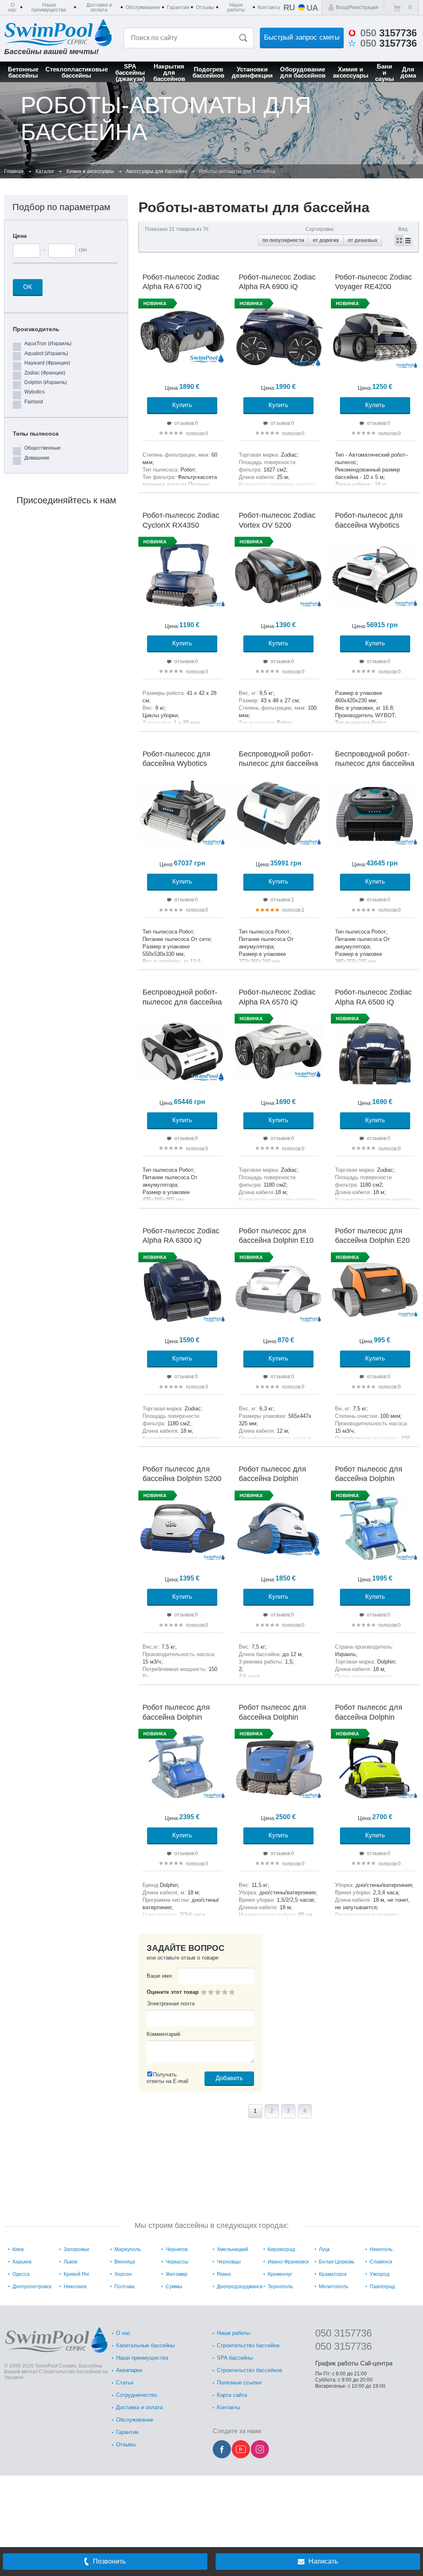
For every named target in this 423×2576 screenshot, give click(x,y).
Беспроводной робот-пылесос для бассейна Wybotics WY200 (375, 764)
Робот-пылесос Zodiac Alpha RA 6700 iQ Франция (181, 287)
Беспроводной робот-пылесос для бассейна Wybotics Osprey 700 (278, 764)
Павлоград (382, 2287)
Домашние (37, 458)
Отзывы (126, 2444)
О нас (123, 2333)
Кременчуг (280, 2274)
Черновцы (229, 2262)
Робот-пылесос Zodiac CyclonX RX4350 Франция (181, 525)
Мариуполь (128, 2249)
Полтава (125, 2287)
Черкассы (177, 2262)
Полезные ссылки (239, 2383)
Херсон (123, 2274)
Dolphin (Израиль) (46, 382)
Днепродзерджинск (240, 2287)
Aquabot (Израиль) (46, 353)
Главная (14, 171)
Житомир (177, 2274)
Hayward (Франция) (47, 363)
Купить (182, 405)
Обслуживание (135, 2420)
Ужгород (380, 2274)
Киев (18, 2249)
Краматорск (333, 2274)
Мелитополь (334, 2287)
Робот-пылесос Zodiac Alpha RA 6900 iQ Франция (277, 287)
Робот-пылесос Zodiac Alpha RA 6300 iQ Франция (181, 1241)
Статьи (125, 2383)
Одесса (21, 2274)
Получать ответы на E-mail (168, 2078)
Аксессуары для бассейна (157, 171)
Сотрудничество (137, 2395)
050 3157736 (343, 2333)
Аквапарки (129, 2370)
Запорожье (77, 2249)
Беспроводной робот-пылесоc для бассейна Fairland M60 (182, 1002)
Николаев (75, 2287)
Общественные (43, 448)
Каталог (45, 171)
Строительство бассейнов (250, 2370)
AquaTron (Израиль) (48, 344)
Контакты (228, 2407)
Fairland (34, 402)
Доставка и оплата (139, 2407)
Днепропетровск (32, 2287)
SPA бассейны (235, 2358)
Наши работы (233, 2333)
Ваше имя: (160, 1976)
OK (28, 287)
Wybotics (34, 392)
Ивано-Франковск (288, 2262)
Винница (125, 2262)
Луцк (324, 2249)
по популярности (283, 240)
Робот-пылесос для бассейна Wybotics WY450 (176, 764)
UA (312, 7)
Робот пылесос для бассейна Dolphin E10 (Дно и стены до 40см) (277, 1241)
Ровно (224, 2274)
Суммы (174, 2287)
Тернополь (280, 2287)
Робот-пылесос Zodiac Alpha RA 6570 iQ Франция (277, 1002)
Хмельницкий (233, 2249)
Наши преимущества (142, 2358)
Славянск (381, 2262)
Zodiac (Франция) (45, 373)
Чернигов (177, 2249)
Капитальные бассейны (145, 2345)
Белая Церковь (337, 2262)
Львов (70, 2262)
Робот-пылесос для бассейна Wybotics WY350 (369, 525)
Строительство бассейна (248, 2345)
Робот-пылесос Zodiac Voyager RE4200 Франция (373, 287)
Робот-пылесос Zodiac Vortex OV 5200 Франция (277, 525)
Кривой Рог (76, 2274)
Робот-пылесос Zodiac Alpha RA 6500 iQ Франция (373, 1002)
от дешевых (363, 240)
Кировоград (281, 2249)
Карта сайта (232, 2395)
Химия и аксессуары (90, 171)
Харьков (22, 2262)
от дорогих (326, 240)
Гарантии (127, 2432)
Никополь (381, 2249)
